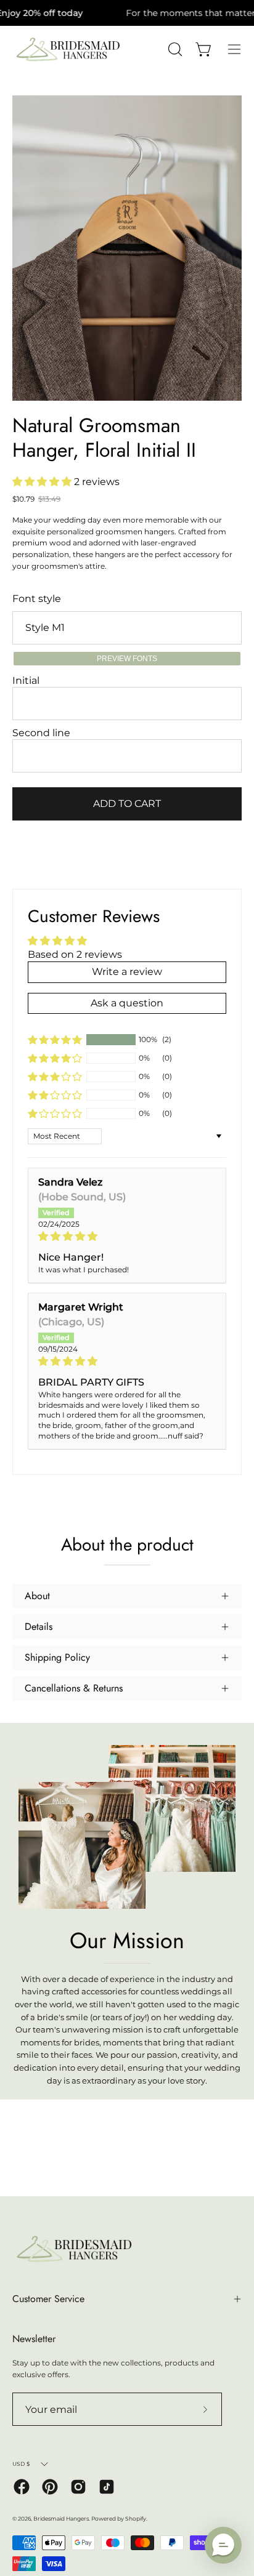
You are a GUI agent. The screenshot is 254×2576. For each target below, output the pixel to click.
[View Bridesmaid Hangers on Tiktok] (107, 2487)
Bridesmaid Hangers (61, 2518)
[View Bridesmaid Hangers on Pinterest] (50, 2487)
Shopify (136, 2518)
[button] (43, 482)
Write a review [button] (127, 972)
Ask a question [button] (127, 1003)
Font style (37, 599)
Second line (41, 733)
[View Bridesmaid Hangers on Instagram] (78, 2487)
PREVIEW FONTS (127, 659)
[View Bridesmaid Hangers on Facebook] (22, 2487)
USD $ (21, 2464)
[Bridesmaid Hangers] (68, 50)
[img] (127, 1236)
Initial (26, 680)
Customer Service (48, 2299)
